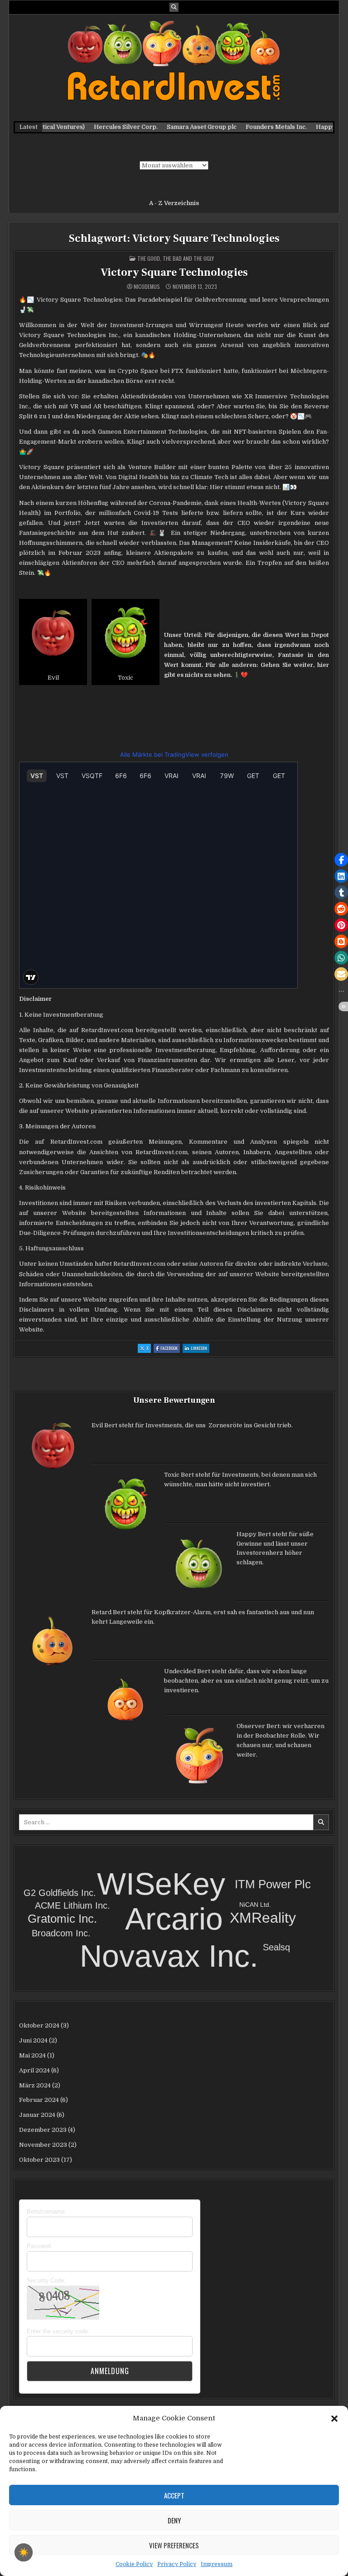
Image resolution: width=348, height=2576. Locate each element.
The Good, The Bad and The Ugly (176, 258)
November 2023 (43, 2145)
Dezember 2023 (43, 2130)
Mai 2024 (32, 2055)
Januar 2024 (37, 2115)
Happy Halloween (321, 127)
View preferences (174, 2545)
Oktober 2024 (39, 2025)
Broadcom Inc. (61, 1933)
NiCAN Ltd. (255, 1905)
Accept (174, 2495)
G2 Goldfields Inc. (60, 1893)
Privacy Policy (177, 2564)
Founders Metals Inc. (255, 127)
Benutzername (46, 2211)
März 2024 (35, 2085)
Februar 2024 (39, 2100)
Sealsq (276, 1947)
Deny (174, 2520)
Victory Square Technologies (174, 272)
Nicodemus (147, 287)
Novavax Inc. (169, 1956)
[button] (334, 2418)
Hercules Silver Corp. (105, 127)
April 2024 (34, 2070)
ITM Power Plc (273, 1884)
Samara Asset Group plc (181, 127)
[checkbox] (24, 2552)
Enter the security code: (58, 2331)
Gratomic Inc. (62, 1919)
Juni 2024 (33, 2040)
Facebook (170, 1349)
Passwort (39, 2246)
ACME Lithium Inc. (72, 1905)
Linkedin (200, 1349)
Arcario (174, 1919)
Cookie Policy (134, 2564)
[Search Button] (174, 7)
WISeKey (161, 1884)
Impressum (217, 2564)
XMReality (263, 1918)
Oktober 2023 (39, 2160)
